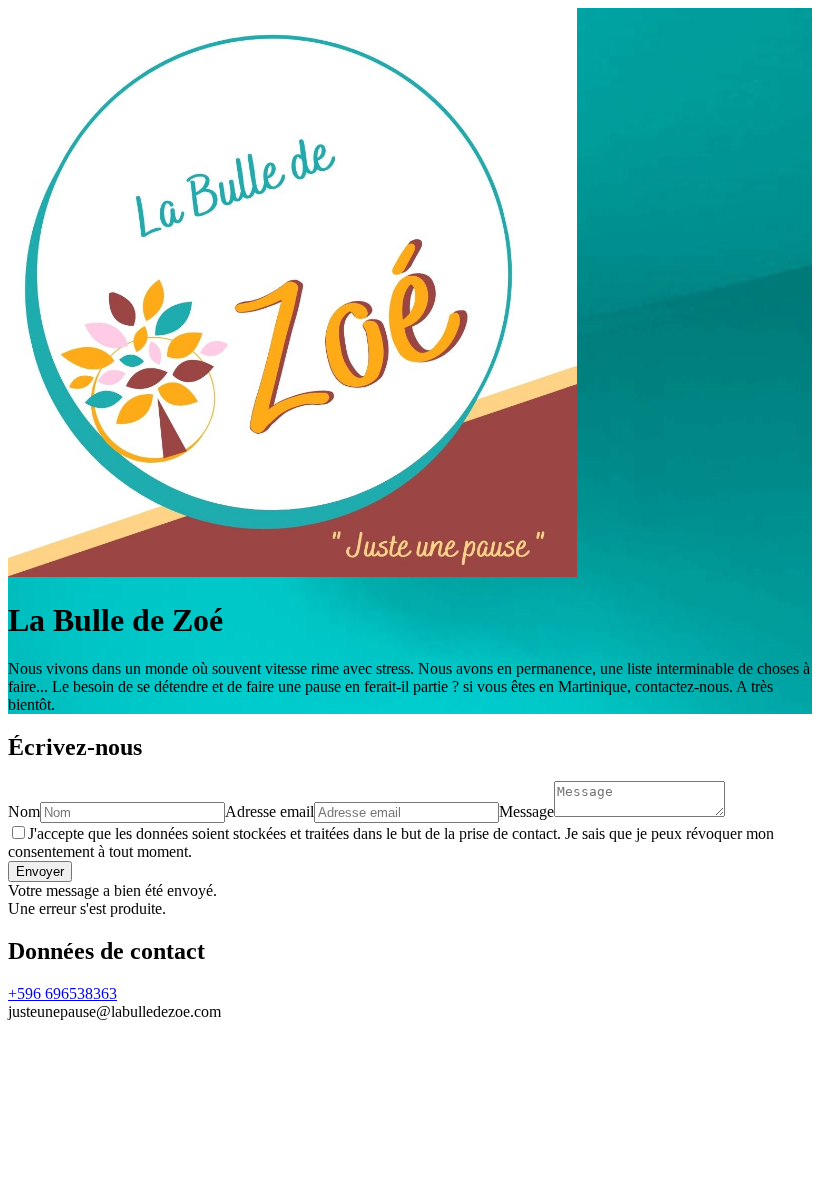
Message (526, 811)
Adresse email (269, 811)
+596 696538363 (62, 993)
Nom (24, 811)
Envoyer (40, 871)
